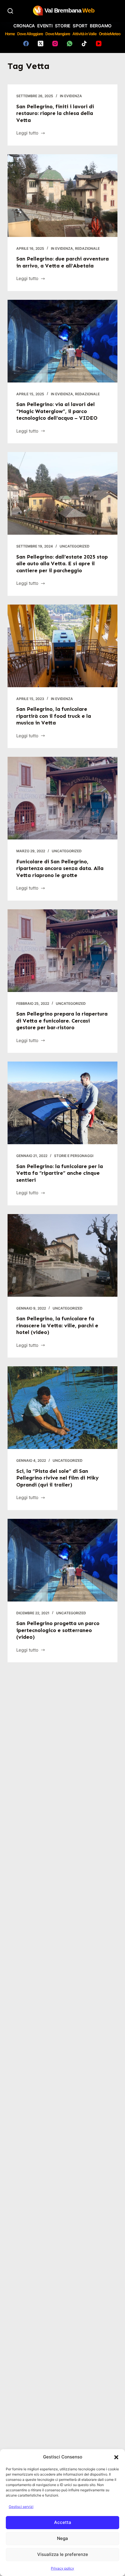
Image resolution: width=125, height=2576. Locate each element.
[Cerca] (10, 11)
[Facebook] (26, 44)
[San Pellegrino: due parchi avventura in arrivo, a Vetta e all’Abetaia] (63, 196)
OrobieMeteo (110, 34)
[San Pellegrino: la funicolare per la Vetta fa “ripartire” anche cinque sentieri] (63, 1103)
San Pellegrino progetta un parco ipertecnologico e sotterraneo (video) (58, 1630)
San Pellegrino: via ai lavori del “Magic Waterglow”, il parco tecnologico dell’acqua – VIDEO (57, 411)
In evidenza (71, 96)
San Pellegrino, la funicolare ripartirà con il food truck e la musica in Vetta (54, 716)
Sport (80, 26)
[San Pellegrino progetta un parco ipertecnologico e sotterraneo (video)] (63, 1560)
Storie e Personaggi (74, 1156)
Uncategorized (75, 546)
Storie (63, 26)
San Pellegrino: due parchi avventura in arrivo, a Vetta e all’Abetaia (63, 262)
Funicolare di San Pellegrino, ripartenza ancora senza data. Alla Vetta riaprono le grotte (60, 868)
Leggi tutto (27, 133)
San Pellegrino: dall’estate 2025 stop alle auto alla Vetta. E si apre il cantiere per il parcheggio (62, 564)
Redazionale (87, 248)
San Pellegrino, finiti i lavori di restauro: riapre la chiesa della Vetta (55, 113)
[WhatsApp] (70, 44)
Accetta (63, 2522)
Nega (63, 2538)
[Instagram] (55, 44)
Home (10, 34)
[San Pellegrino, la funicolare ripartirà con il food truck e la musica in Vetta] (63, 646)
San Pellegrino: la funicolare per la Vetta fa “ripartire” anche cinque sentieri (60, 1173)
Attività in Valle (84, 34)
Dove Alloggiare (30, 34)
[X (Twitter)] (41, 44)
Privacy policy (63, 2568)
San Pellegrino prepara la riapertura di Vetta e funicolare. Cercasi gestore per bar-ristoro (62, 1021)
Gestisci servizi (21, 2507)
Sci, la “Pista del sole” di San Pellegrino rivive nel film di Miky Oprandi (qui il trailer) (58, 1478)
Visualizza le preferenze (63, 2554)
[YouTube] (99, 44)
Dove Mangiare (58, 34)
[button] (116, 2457)
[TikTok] (84, 44)
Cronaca (24, 26)
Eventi (45, 26)
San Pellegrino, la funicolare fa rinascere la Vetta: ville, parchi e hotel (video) (57, 1325)
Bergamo (101, 26)
